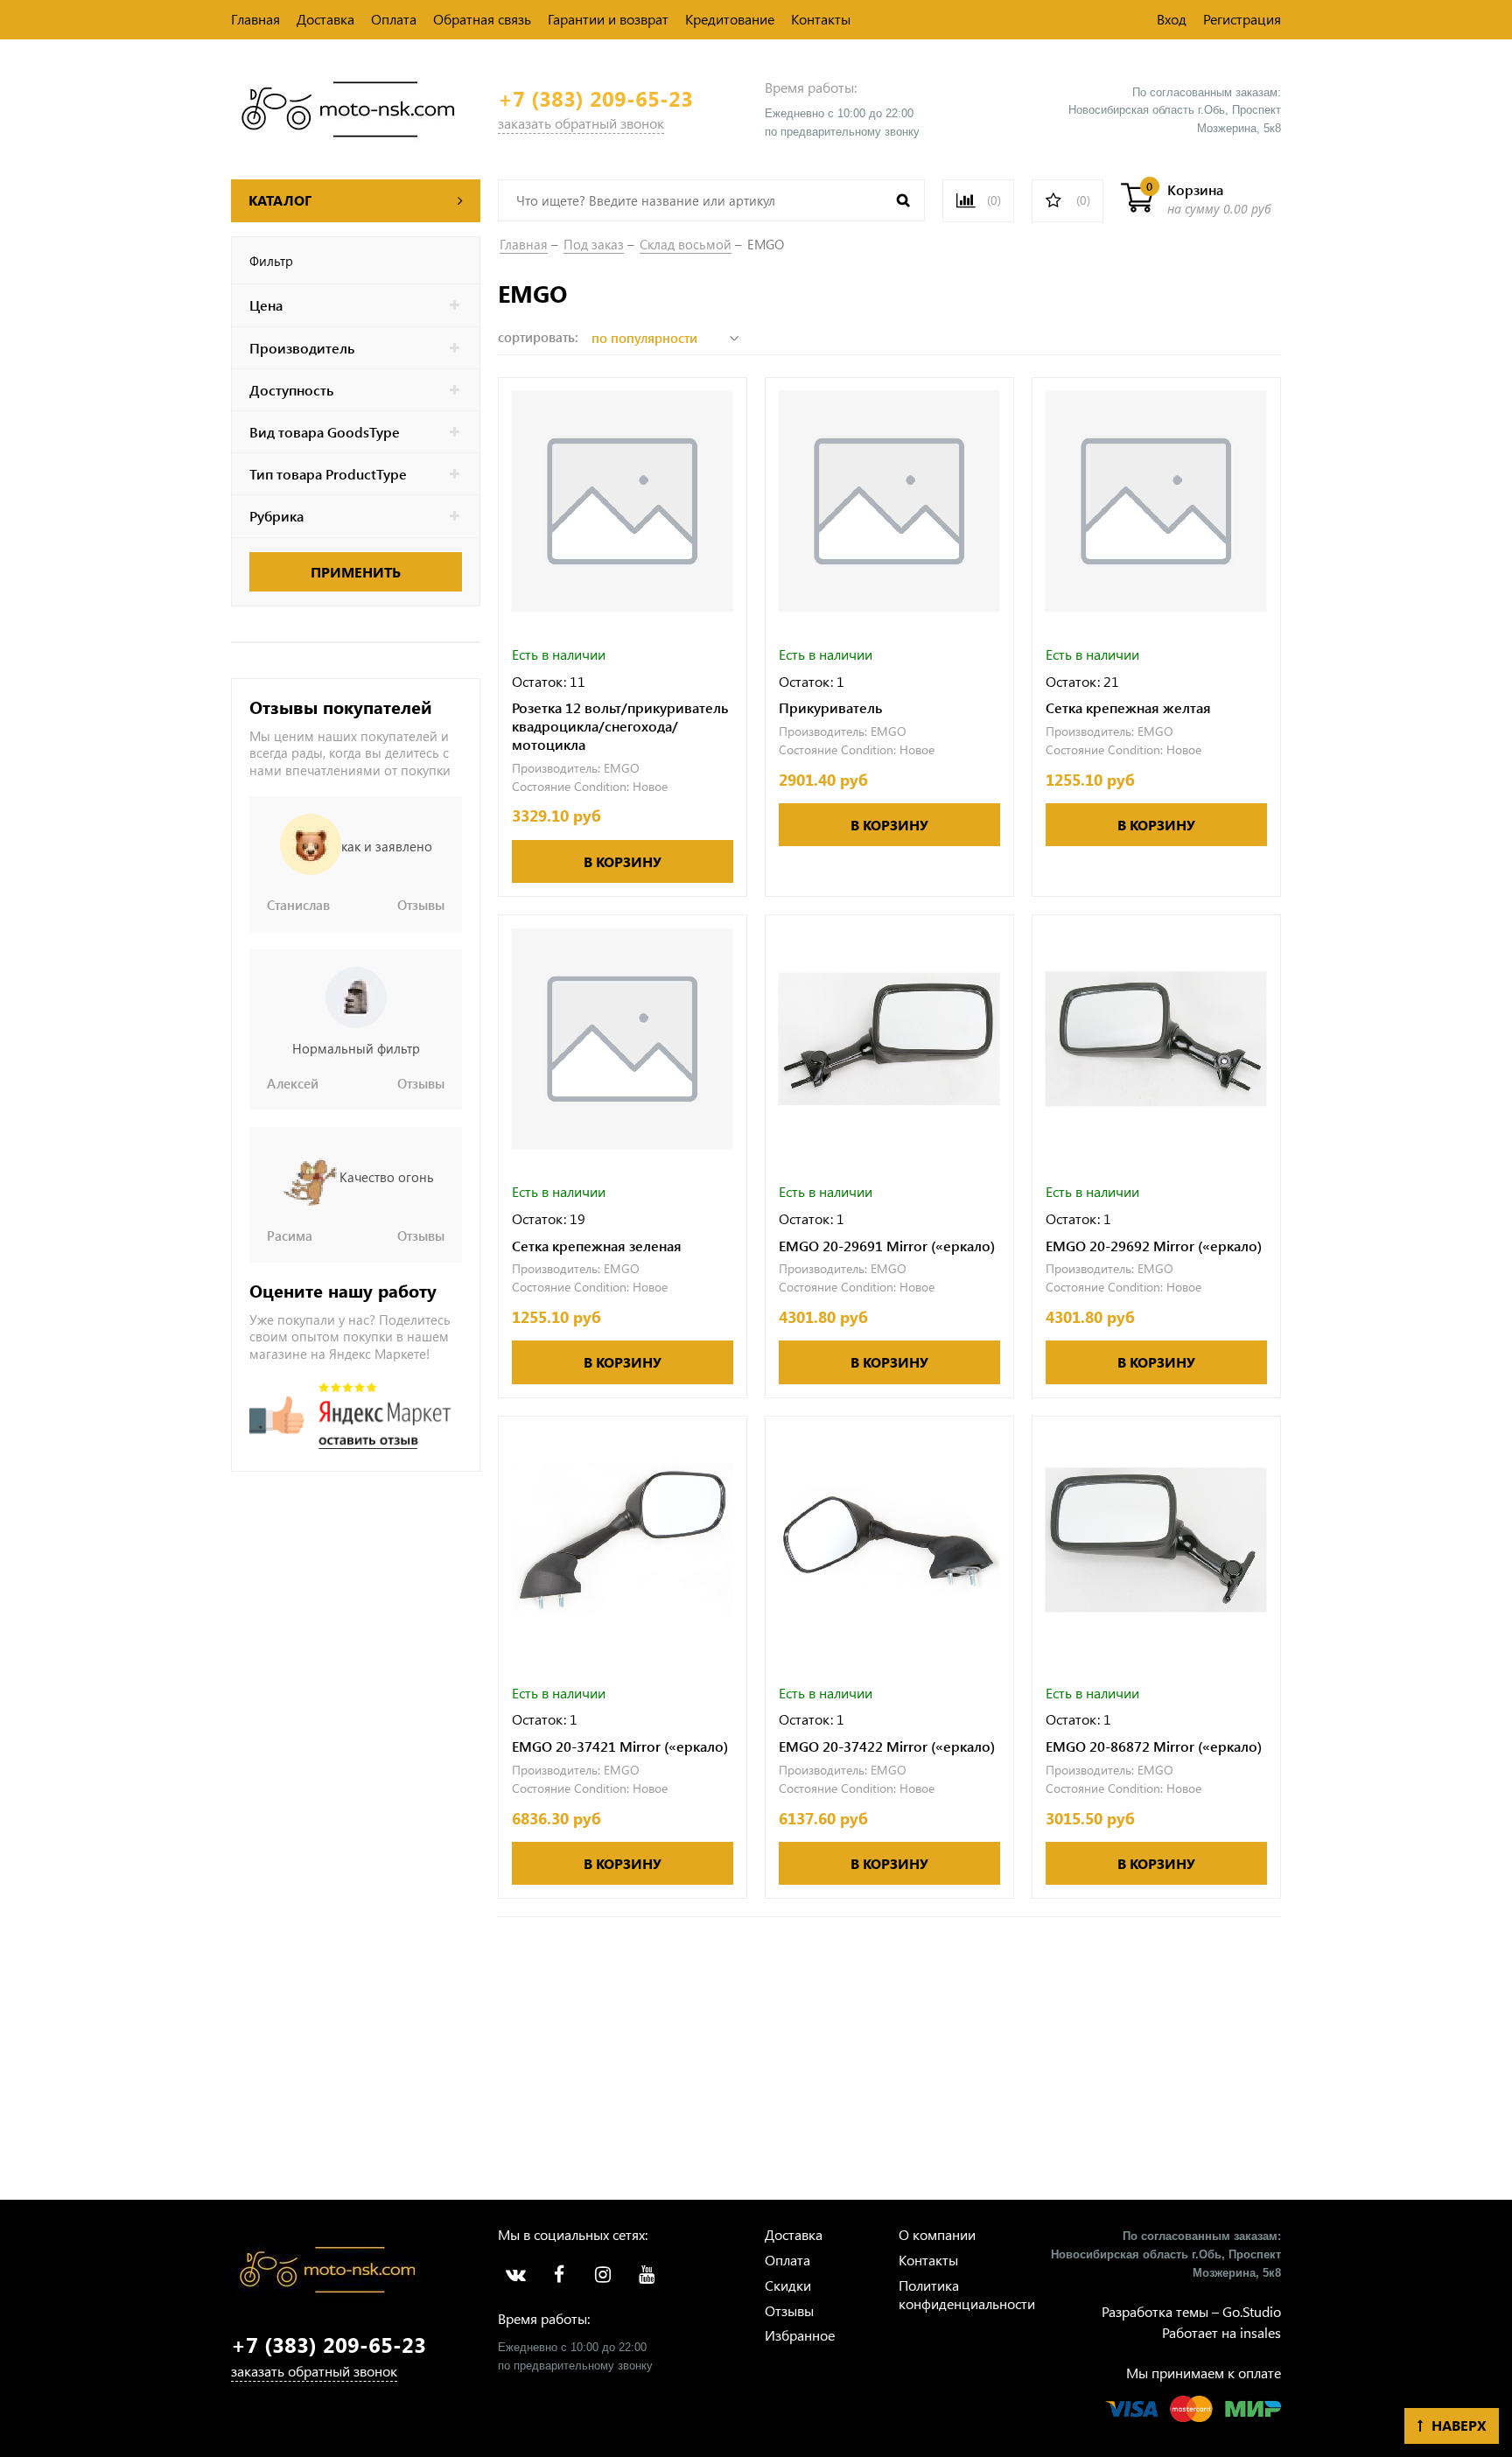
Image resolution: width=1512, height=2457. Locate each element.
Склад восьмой (686, 244)
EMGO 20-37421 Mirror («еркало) (620, 1746)
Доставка (325, 19)
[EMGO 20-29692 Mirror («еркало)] (1156, 1039)
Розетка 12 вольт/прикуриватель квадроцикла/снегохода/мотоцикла (620, 726)
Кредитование (730, 19)
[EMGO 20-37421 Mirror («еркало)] (623, 1540)
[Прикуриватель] (889, 502)
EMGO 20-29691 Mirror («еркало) (887, 1246)
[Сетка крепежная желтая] (1156, 502)
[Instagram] (603, 2275)
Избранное (800, 2335)
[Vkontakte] (515, 2275)
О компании (937, 2234)
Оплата (394, 19)
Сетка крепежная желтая (1128, 708)
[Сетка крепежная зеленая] (623, 1039)
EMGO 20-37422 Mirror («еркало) (887, 1746)
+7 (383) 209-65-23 (595, 98)
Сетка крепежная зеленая (597, 1246)
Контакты (821, 19)
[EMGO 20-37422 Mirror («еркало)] (889, 1540)
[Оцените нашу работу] (350, 1416)
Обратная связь (482, 19)
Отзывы (789, 2310)
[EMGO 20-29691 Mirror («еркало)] (889, 1039)
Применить (356, 572)
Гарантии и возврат (608, 19)
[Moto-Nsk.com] (348, 107)
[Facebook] (559, 2275)
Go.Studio (1252, 2311)
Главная (255, 19)
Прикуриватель (830, 708)
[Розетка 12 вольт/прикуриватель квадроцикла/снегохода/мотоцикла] (623, 502)
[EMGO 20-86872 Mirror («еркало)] (1156, 1540)
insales (1260, 2332)
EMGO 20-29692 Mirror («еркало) (1154, 1246)
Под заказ (594, 244)
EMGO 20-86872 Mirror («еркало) (1154, 1746)
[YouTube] (647, 2275)
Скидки (788, 2285)
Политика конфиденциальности (967, 2294)
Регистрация (1242, 19)
